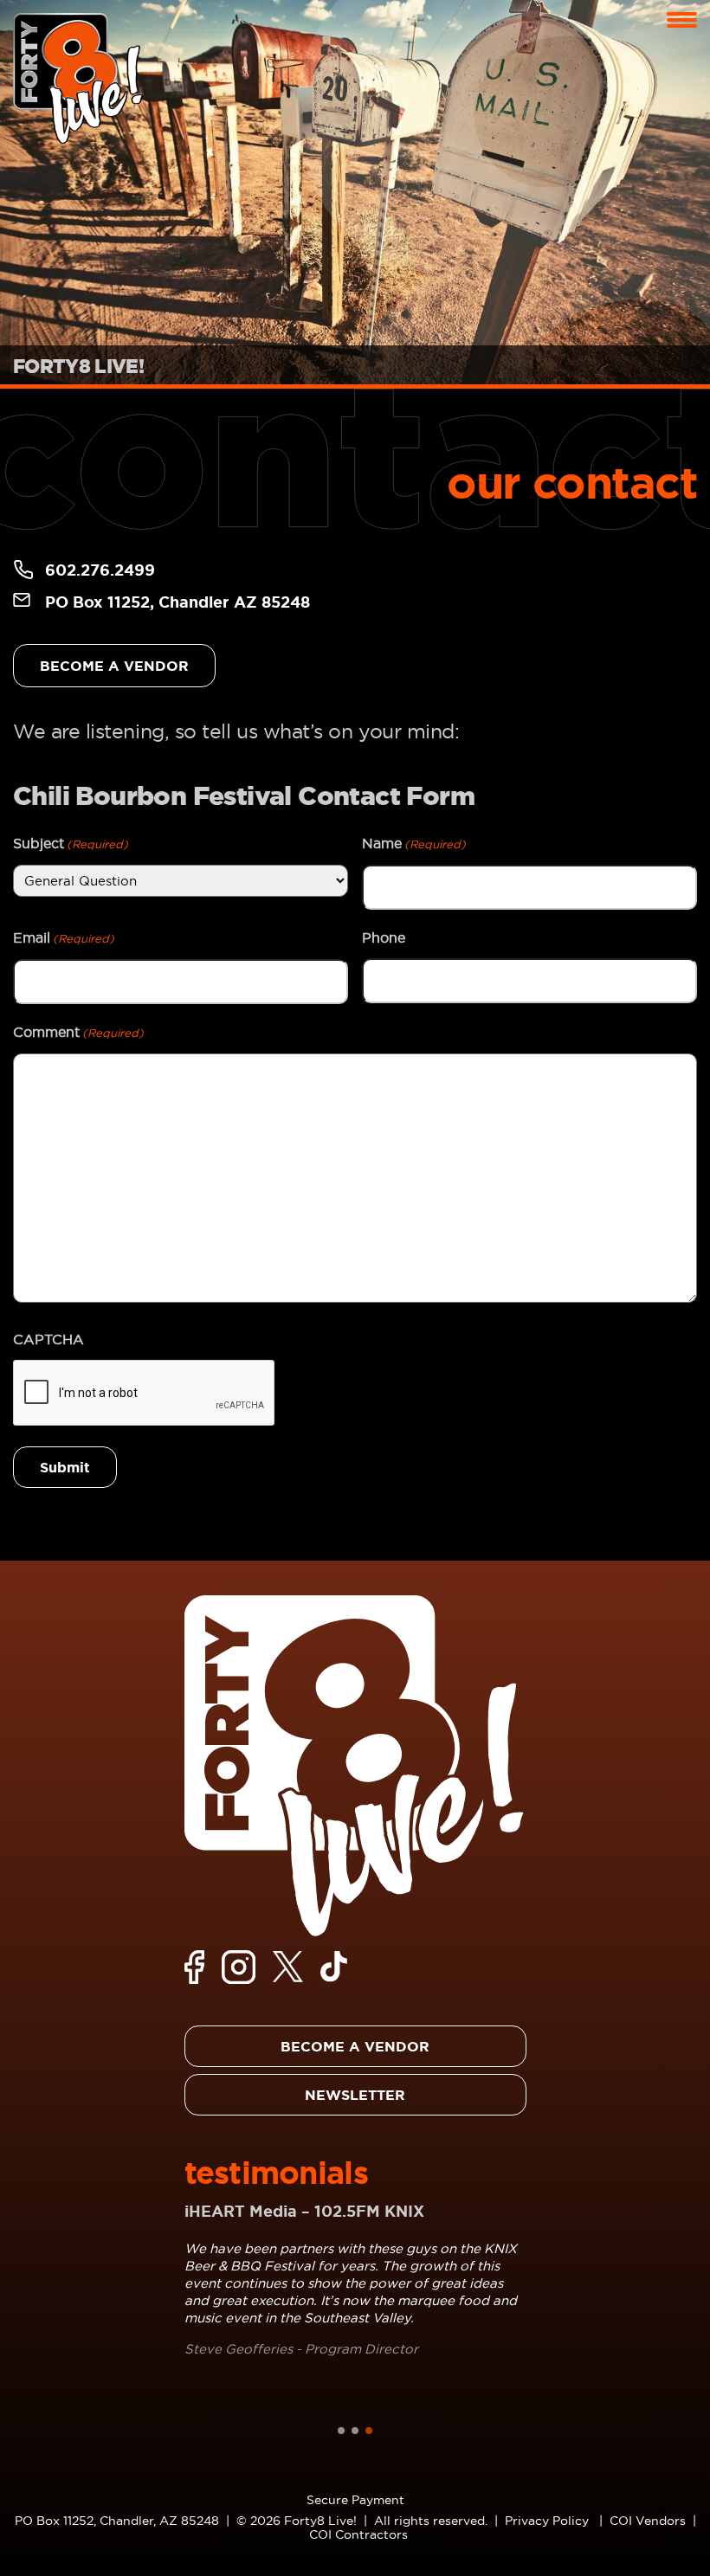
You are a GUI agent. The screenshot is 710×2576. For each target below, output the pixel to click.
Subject (71, 843)
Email (64, 937)
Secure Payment (355, 2500)
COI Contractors (358, 2534)
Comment (78, 1032)
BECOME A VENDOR (114, 666)
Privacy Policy (547, 2521)
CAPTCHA (48, 1339)
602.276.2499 (100, 570)
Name (414, 843)
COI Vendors (648, 2521)
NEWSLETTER (355, 2095)
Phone (384, 937)
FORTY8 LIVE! (78, 366)
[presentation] (145, 1394)
